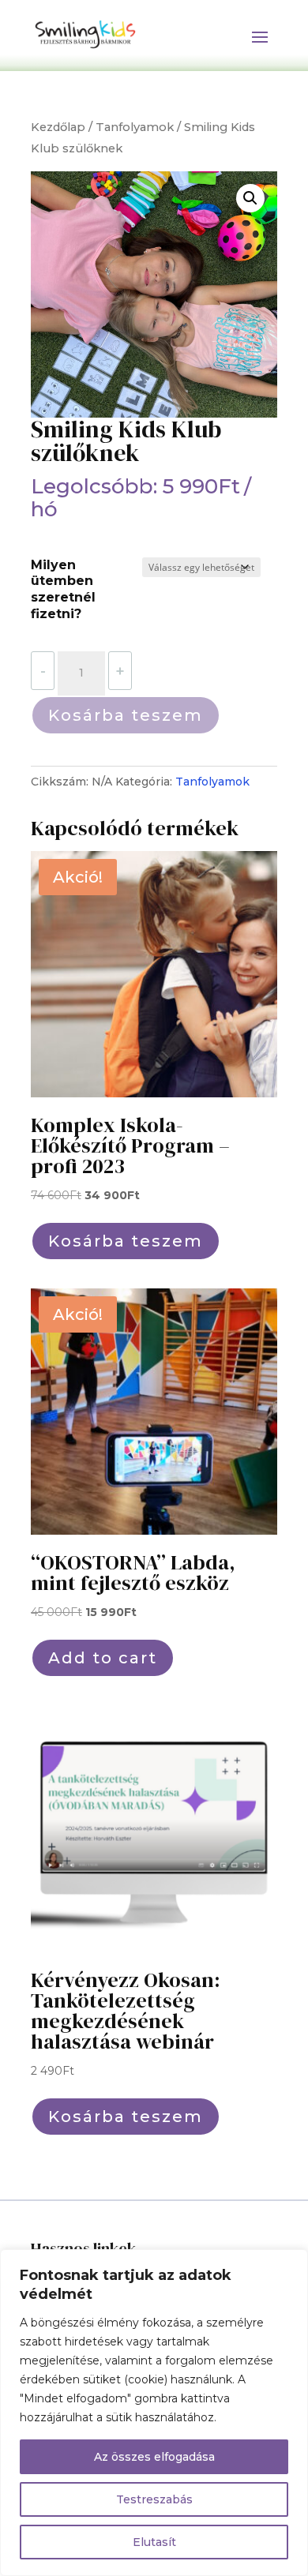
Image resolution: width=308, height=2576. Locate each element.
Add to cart (103, 1658)
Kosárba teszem (126, 715)
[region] (154, 2413)
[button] (250, 198)
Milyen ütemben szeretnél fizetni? (63, 589)
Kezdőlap (58, 127)
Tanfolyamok (135, 127)
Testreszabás (154, 2499)
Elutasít (154, 2542)
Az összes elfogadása (154, 2457)
